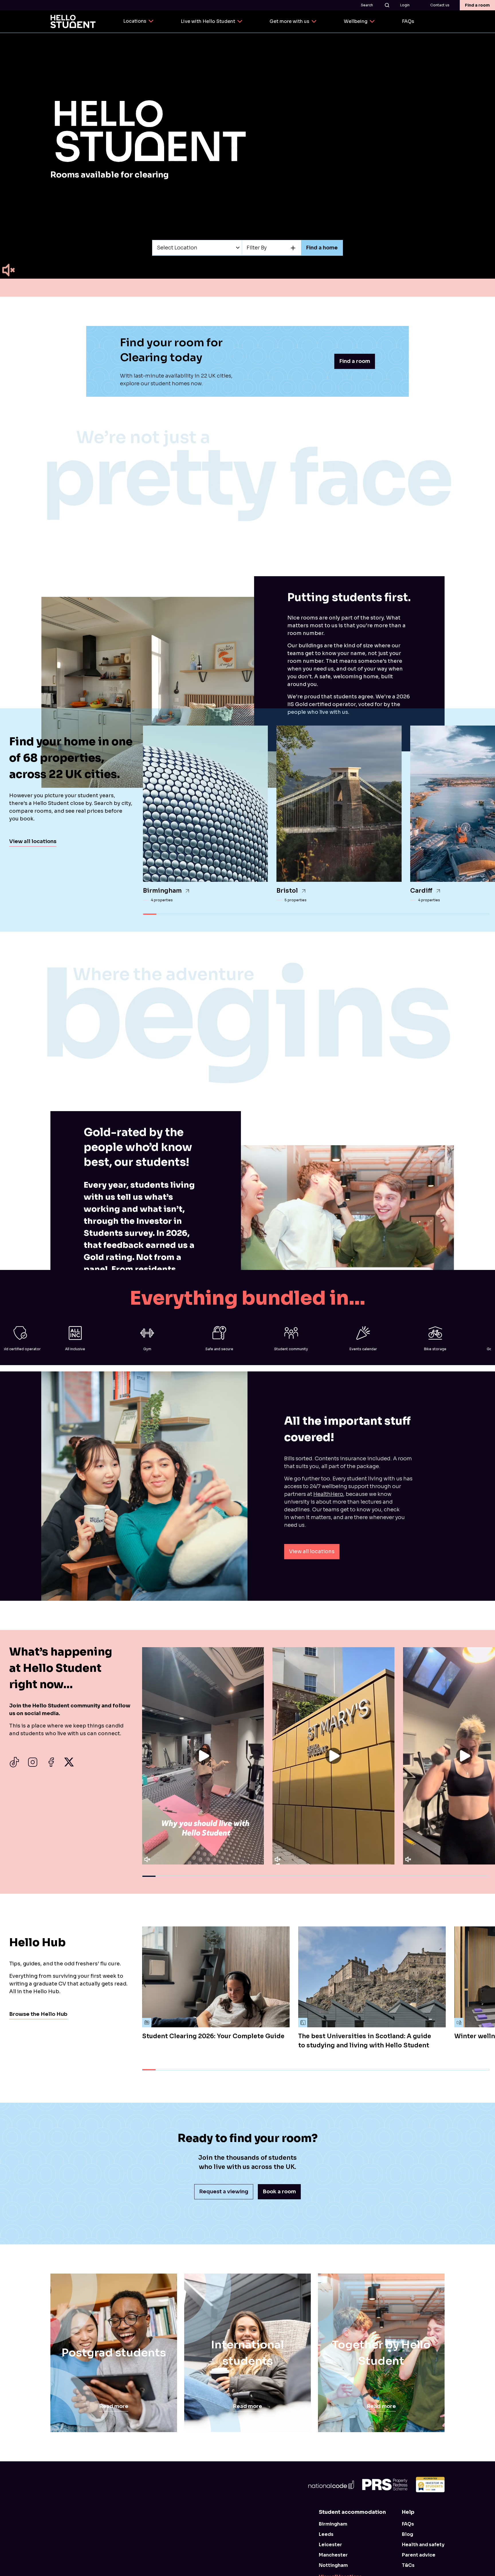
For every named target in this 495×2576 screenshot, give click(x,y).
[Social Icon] (14, 1762)
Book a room (279, 2192)
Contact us (440, 5)
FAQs (408, 2524)
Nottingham (333, 2565)
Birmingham (333, 2524)
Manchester (333, 2555)
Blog (407, 2534)
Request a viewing (224, 2192)
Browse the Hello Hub (38, 2014)
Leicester (330, 2545)
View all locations (33, 841)
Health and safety (423, 2545)
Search (367, 5)
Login (405, 5)
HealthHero (328, 1494)
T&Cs (408, 2565)
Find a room (477, 5)
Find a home (322, 248)
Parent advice (419, 2555)
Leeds (326, 2534)
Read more (114, 2406)
